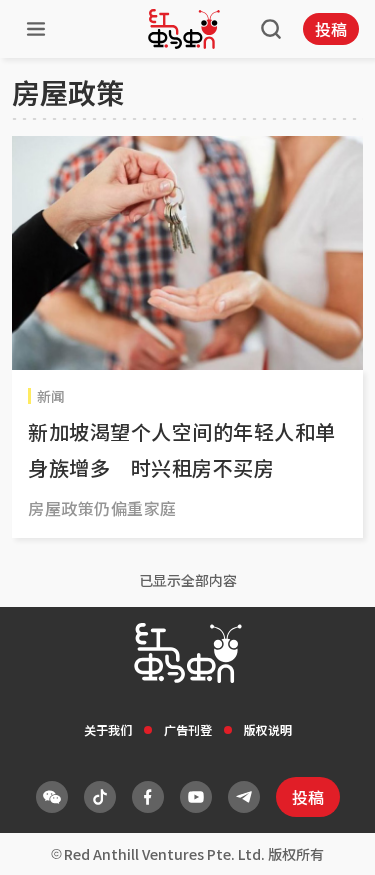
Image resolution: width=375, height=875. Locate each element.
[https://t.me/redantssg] (244, 797)
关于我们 (108, 729)
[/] (184, 29)
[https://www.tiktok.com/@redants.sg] (100, 797)
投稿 (331, 29)
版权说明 (268, 729)
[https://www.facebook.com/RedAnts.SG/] (148, 797)
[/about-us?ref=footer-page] (52, 797)
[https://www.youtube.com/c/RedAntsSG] (196, 797)
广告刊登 (188, 729)
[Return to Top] (329, 839)
